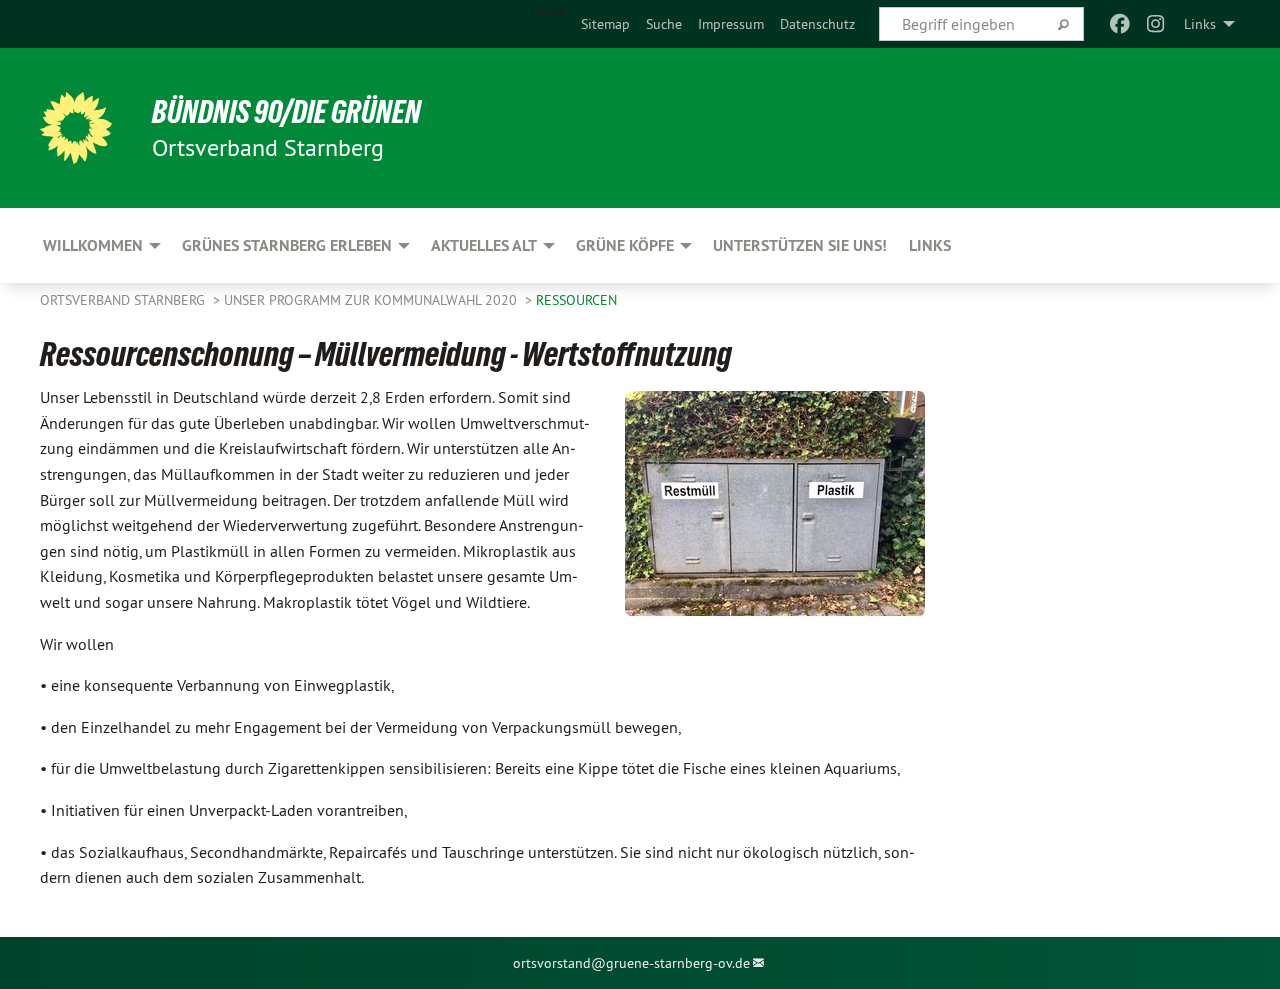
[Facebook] (1119, 24)
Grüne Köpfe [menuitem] (625, 245)
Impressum (731, 24)
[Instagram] (1156, 24)
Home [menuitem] (547, 11)
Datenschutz (817, 24)
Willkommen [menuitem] (93, 245)
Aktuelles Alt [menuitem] (484, 245)
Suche (664, 24)
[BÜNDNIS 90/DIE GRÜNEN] (76, 128)
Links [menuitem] (1200, 24)
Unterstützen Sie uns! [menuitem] (800, 245)
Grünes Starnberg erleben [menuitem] (287, 245)
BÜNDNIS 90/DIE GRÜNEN (286, 112)
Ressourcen (576, 300)
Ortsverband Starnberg (124, 300)
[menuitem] (605, 24)
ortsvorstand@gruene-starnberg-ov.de (631, 963)
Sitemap (605, 24)
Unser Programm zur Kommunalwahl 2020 (372, 300)
